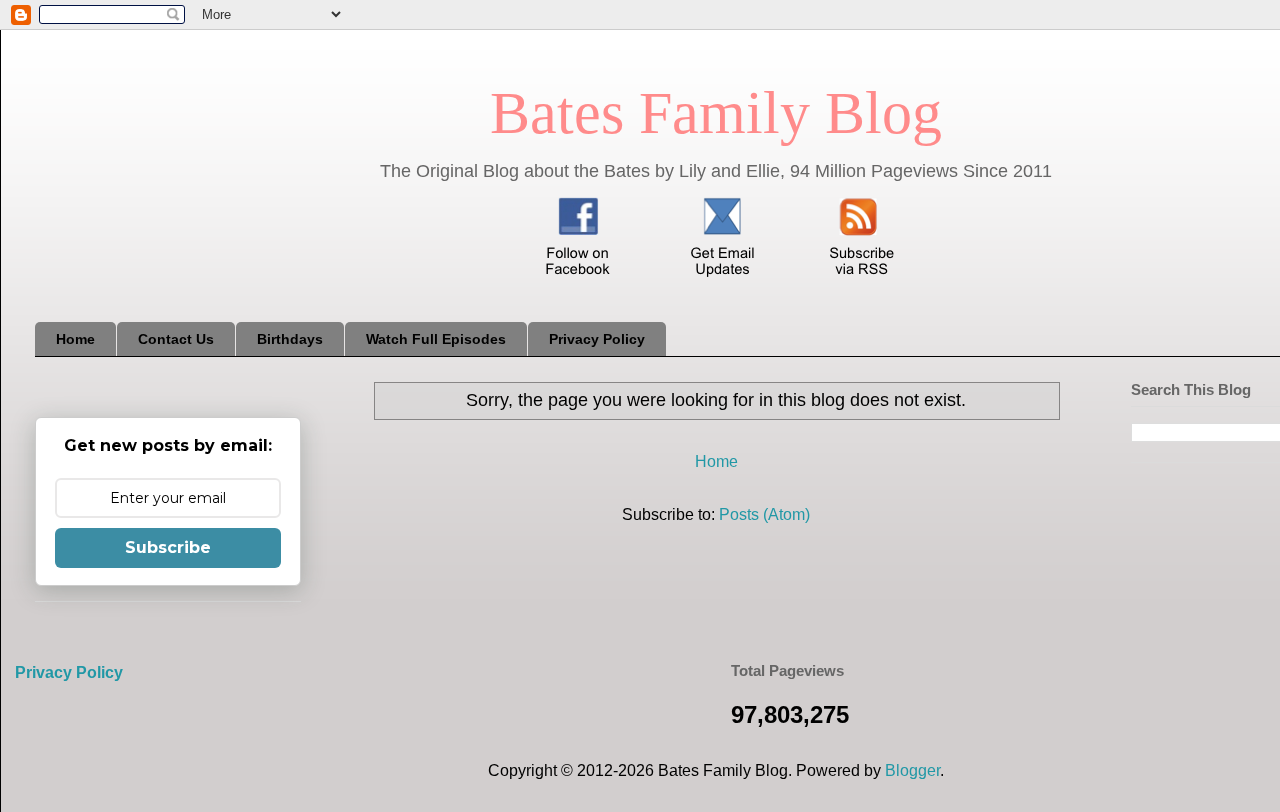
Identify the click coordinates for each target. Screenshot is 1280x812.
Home (75, 339)
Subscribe (168, 547)
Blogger (912, 770)
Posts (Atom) (764, 514)
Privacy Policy (597, 339)
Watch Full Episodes (436, 339)
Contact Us (176, 339)
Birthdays (290, 339)
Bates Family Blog (716, 113)
